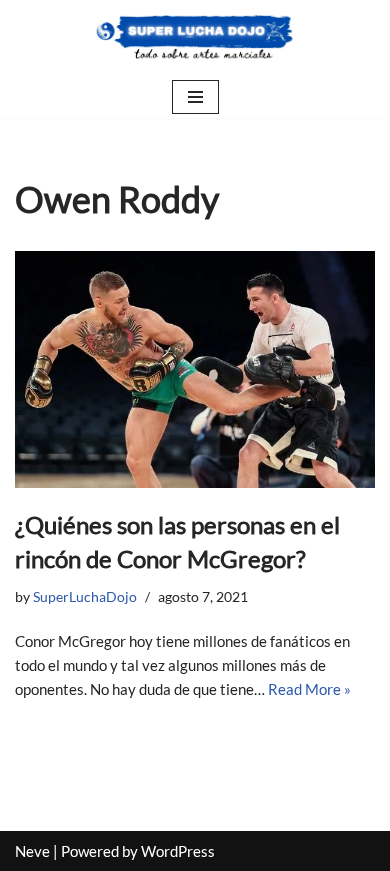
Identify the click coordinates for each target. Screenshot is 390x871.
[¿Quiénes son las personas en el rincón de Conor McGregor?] (195, 369)
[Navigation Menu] (195, 97)
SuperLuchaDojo (85, 597)
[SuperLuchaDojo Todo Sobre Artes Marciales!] (195, 38)
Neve (32, 851)
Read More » (309, 689)
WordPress (178, 851)
